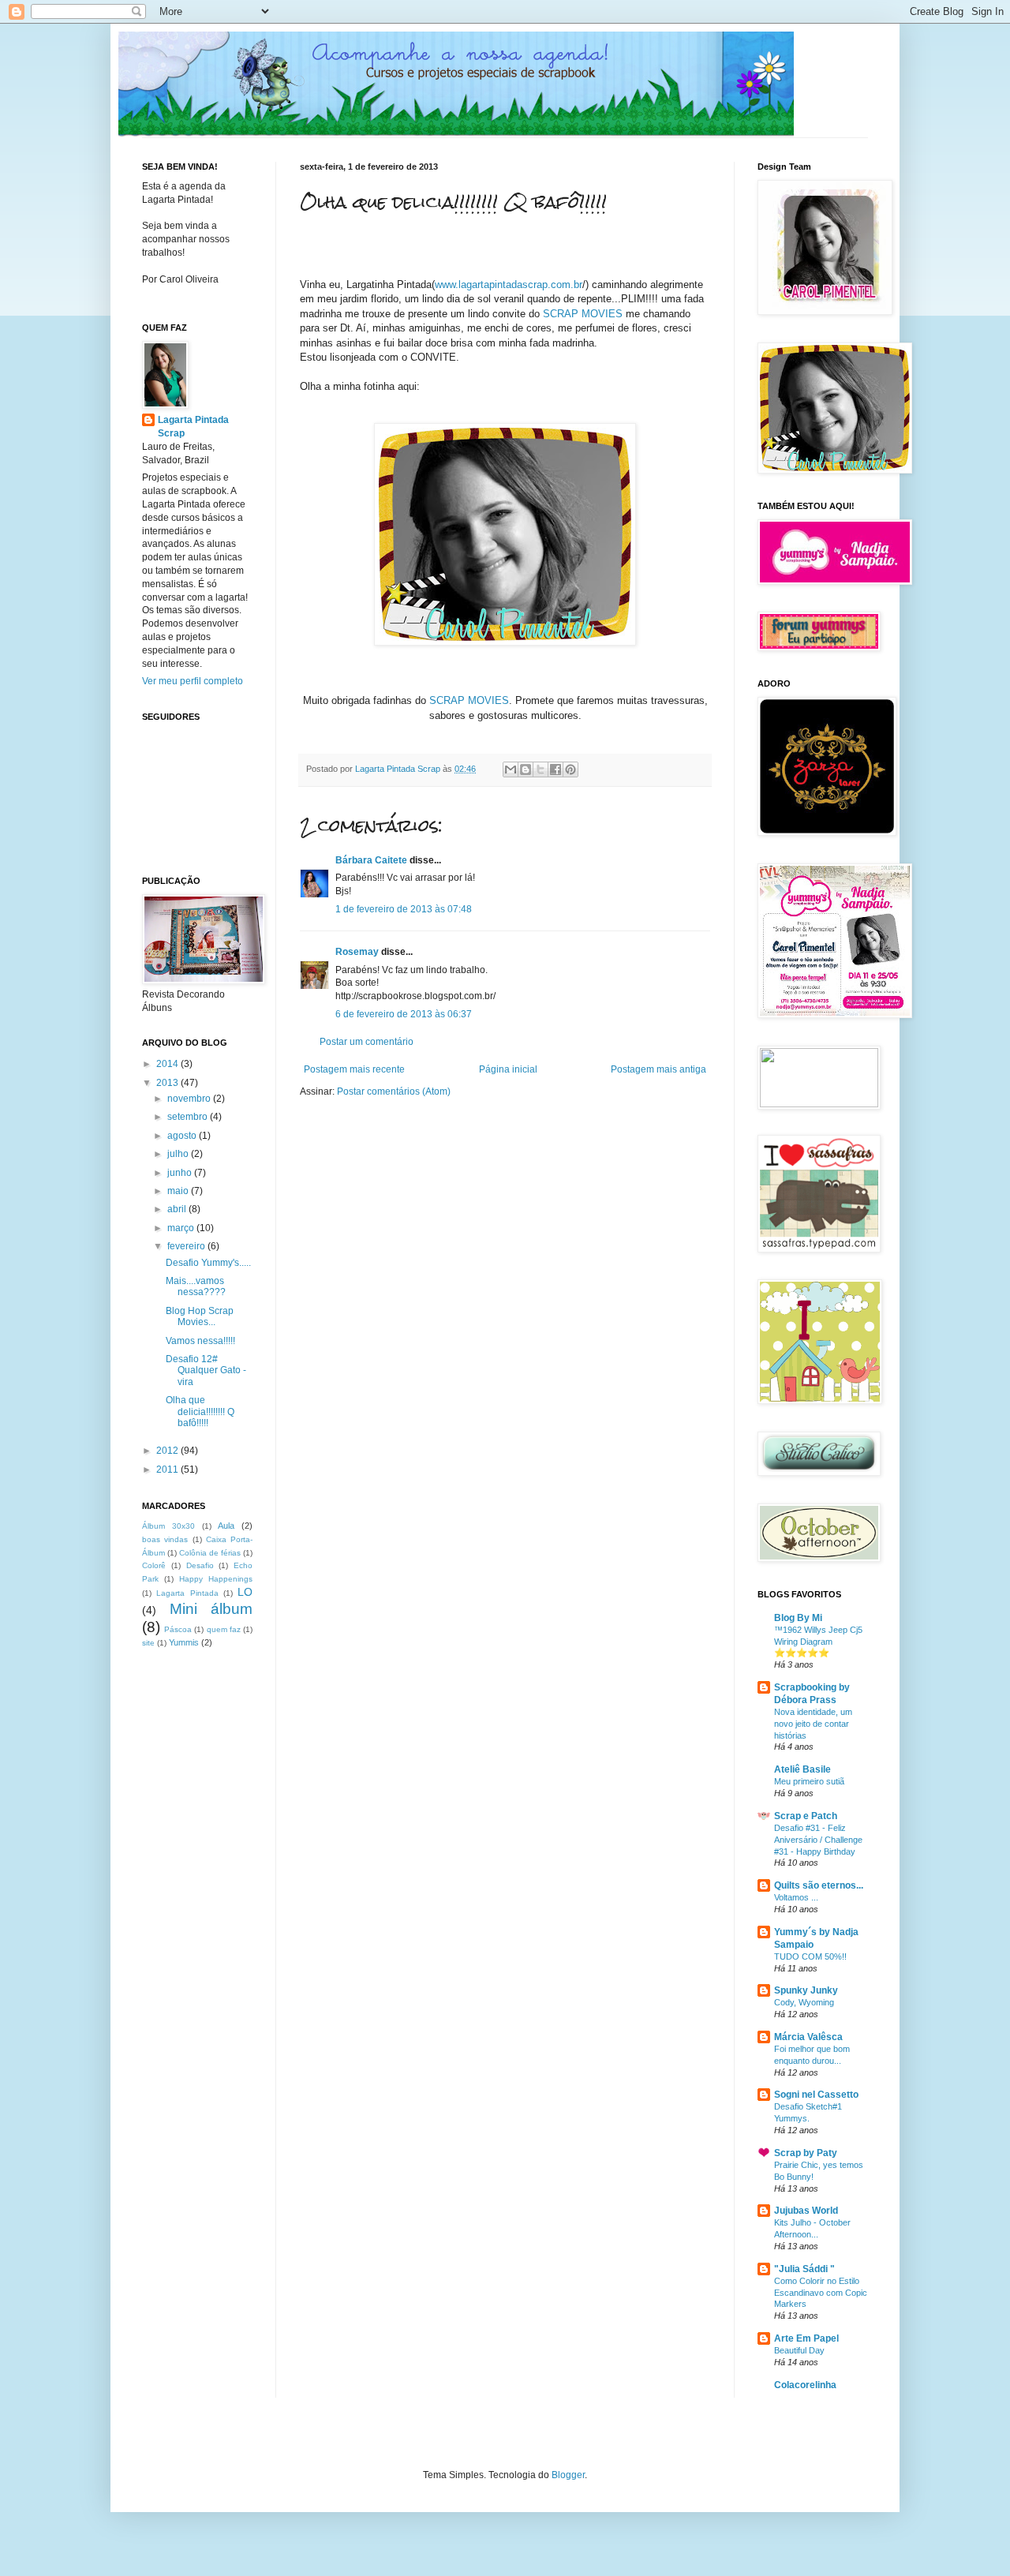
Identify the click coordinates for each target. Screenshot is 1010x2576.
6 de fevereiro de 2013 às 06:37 (404, 1014)
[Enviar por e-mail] (511, 769)
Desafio (200, 1565)
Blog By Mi (798, 1618)
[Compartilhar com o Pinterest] (570, 769)
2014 (168, 1064)
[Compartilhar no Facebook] (555, 769)
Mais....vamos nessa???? (196, 1286)
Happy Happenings (216, 1579)
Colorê (154, 1565)
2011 (168, 1470)
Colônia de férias (210, 1553)
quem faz (224, 1629)
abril (178, 1209)
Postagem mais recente (354, 1069)
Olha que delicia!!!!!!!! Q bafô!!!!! (200, 1412)
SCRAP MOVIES (583, 314)
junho (181, 1173)
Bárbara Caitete (371, 860)
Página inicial (508, 1069)
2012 (168, 1451)
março (182, 1228)
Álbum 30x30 (168, 1526)
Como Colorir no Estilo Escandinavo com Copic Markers (821, 2293)
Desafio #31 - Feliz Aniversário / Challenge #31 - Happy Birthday (818, 1840)
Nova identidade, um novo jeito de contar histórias (813, 1724)
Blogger (568, 2475)
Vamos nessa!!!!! (200, 1341)
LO (245, 1592)
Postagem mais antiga (658, 1069)
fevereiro (187, 1246)
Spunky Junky (806, 1990)
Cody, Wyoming (804, 2002)
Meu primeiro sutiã (809, 1781)
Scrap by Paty (806, 2153)
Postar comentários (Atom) (394, 1091)
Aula (226, 1526)
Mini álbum (211, 1609)
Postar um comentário (367, 1042)
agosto (183, 1136)
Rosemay (357, 952)
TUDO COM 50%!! (810, 1956)
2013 (168, 1083)
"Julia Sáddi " (804, 2269)
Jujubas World (806, 2211)
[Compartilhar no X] (541, 769)
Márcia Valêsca (808, 2037)
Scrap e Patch (806, 1816)
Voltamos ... (796, 1897)
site (148, 1643)
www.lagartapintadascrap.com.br (509, 285)
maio (179, 1191)
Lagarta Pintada (187, 1593)
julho (179, 1154)
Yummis (184, 1642)
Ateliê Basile (802, 1769)
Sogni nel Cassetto (816, 2095)
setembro (189, 1117)
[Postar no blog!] (526, 769)
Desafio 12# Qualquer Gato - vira (206, 1370)
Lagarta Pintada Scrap (193, 427)
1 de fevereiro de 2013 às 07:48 (404, 909)
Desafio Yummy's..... (208, 1263)
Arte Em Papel (806, 2338)
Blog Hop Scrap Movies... (200, 1316)
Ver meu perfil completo (193, 681)
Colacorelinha (805, 2385)
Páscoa (178, 1629)
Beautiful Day (799, 2350)
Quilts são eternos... (819, 1885)
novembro (190, 1099)
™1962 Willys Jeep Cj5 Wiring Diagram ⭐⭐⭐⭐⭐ (818, 1642)
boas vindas (165, 1539)
